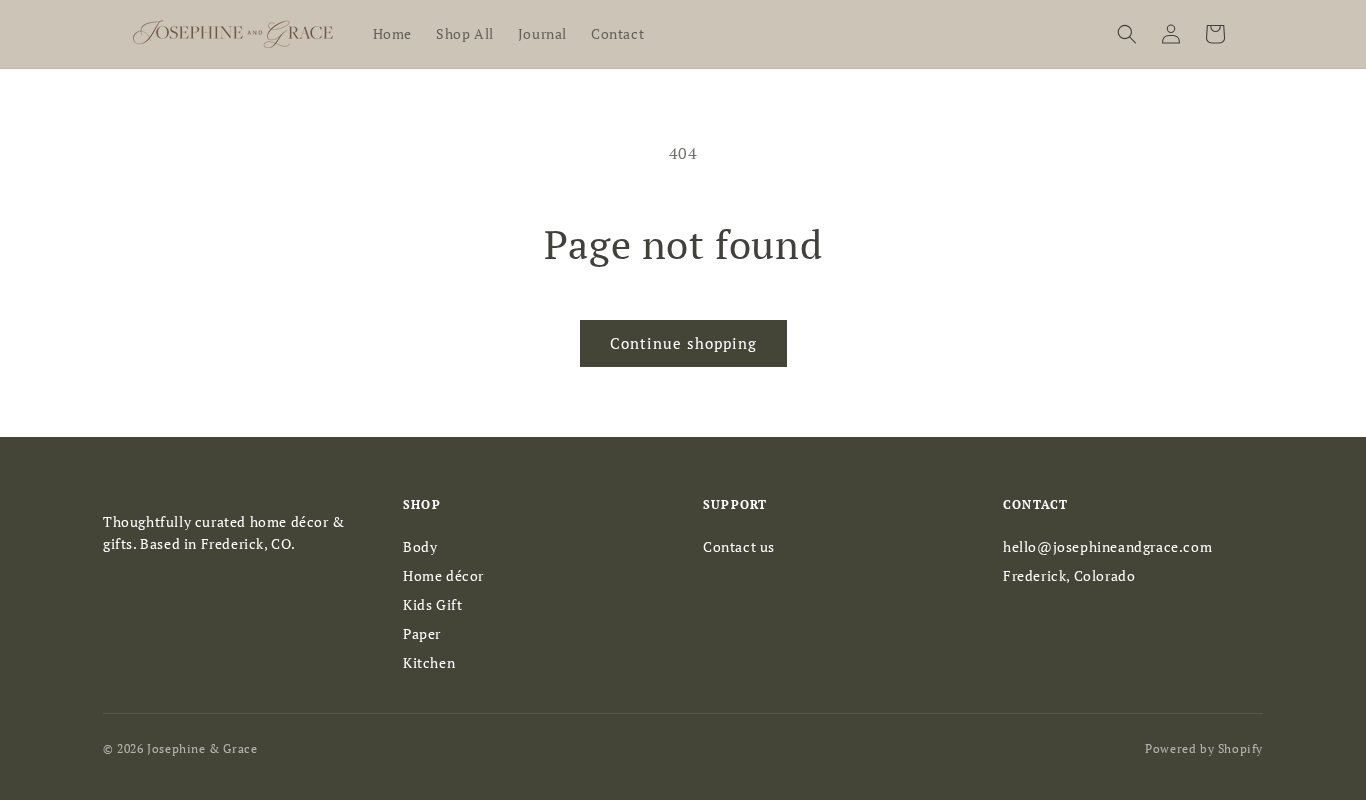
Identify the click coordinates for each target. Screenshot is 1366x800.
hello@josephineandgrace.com (1107, 546)
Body (420, 546)
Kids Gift (432, 604)
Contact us (739, 546)
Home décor (443, 575)
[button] (1127, 34)
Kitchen (429, 662)
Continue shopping (683, 343)
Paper (422, 633)
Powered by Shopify (1204, 748)
